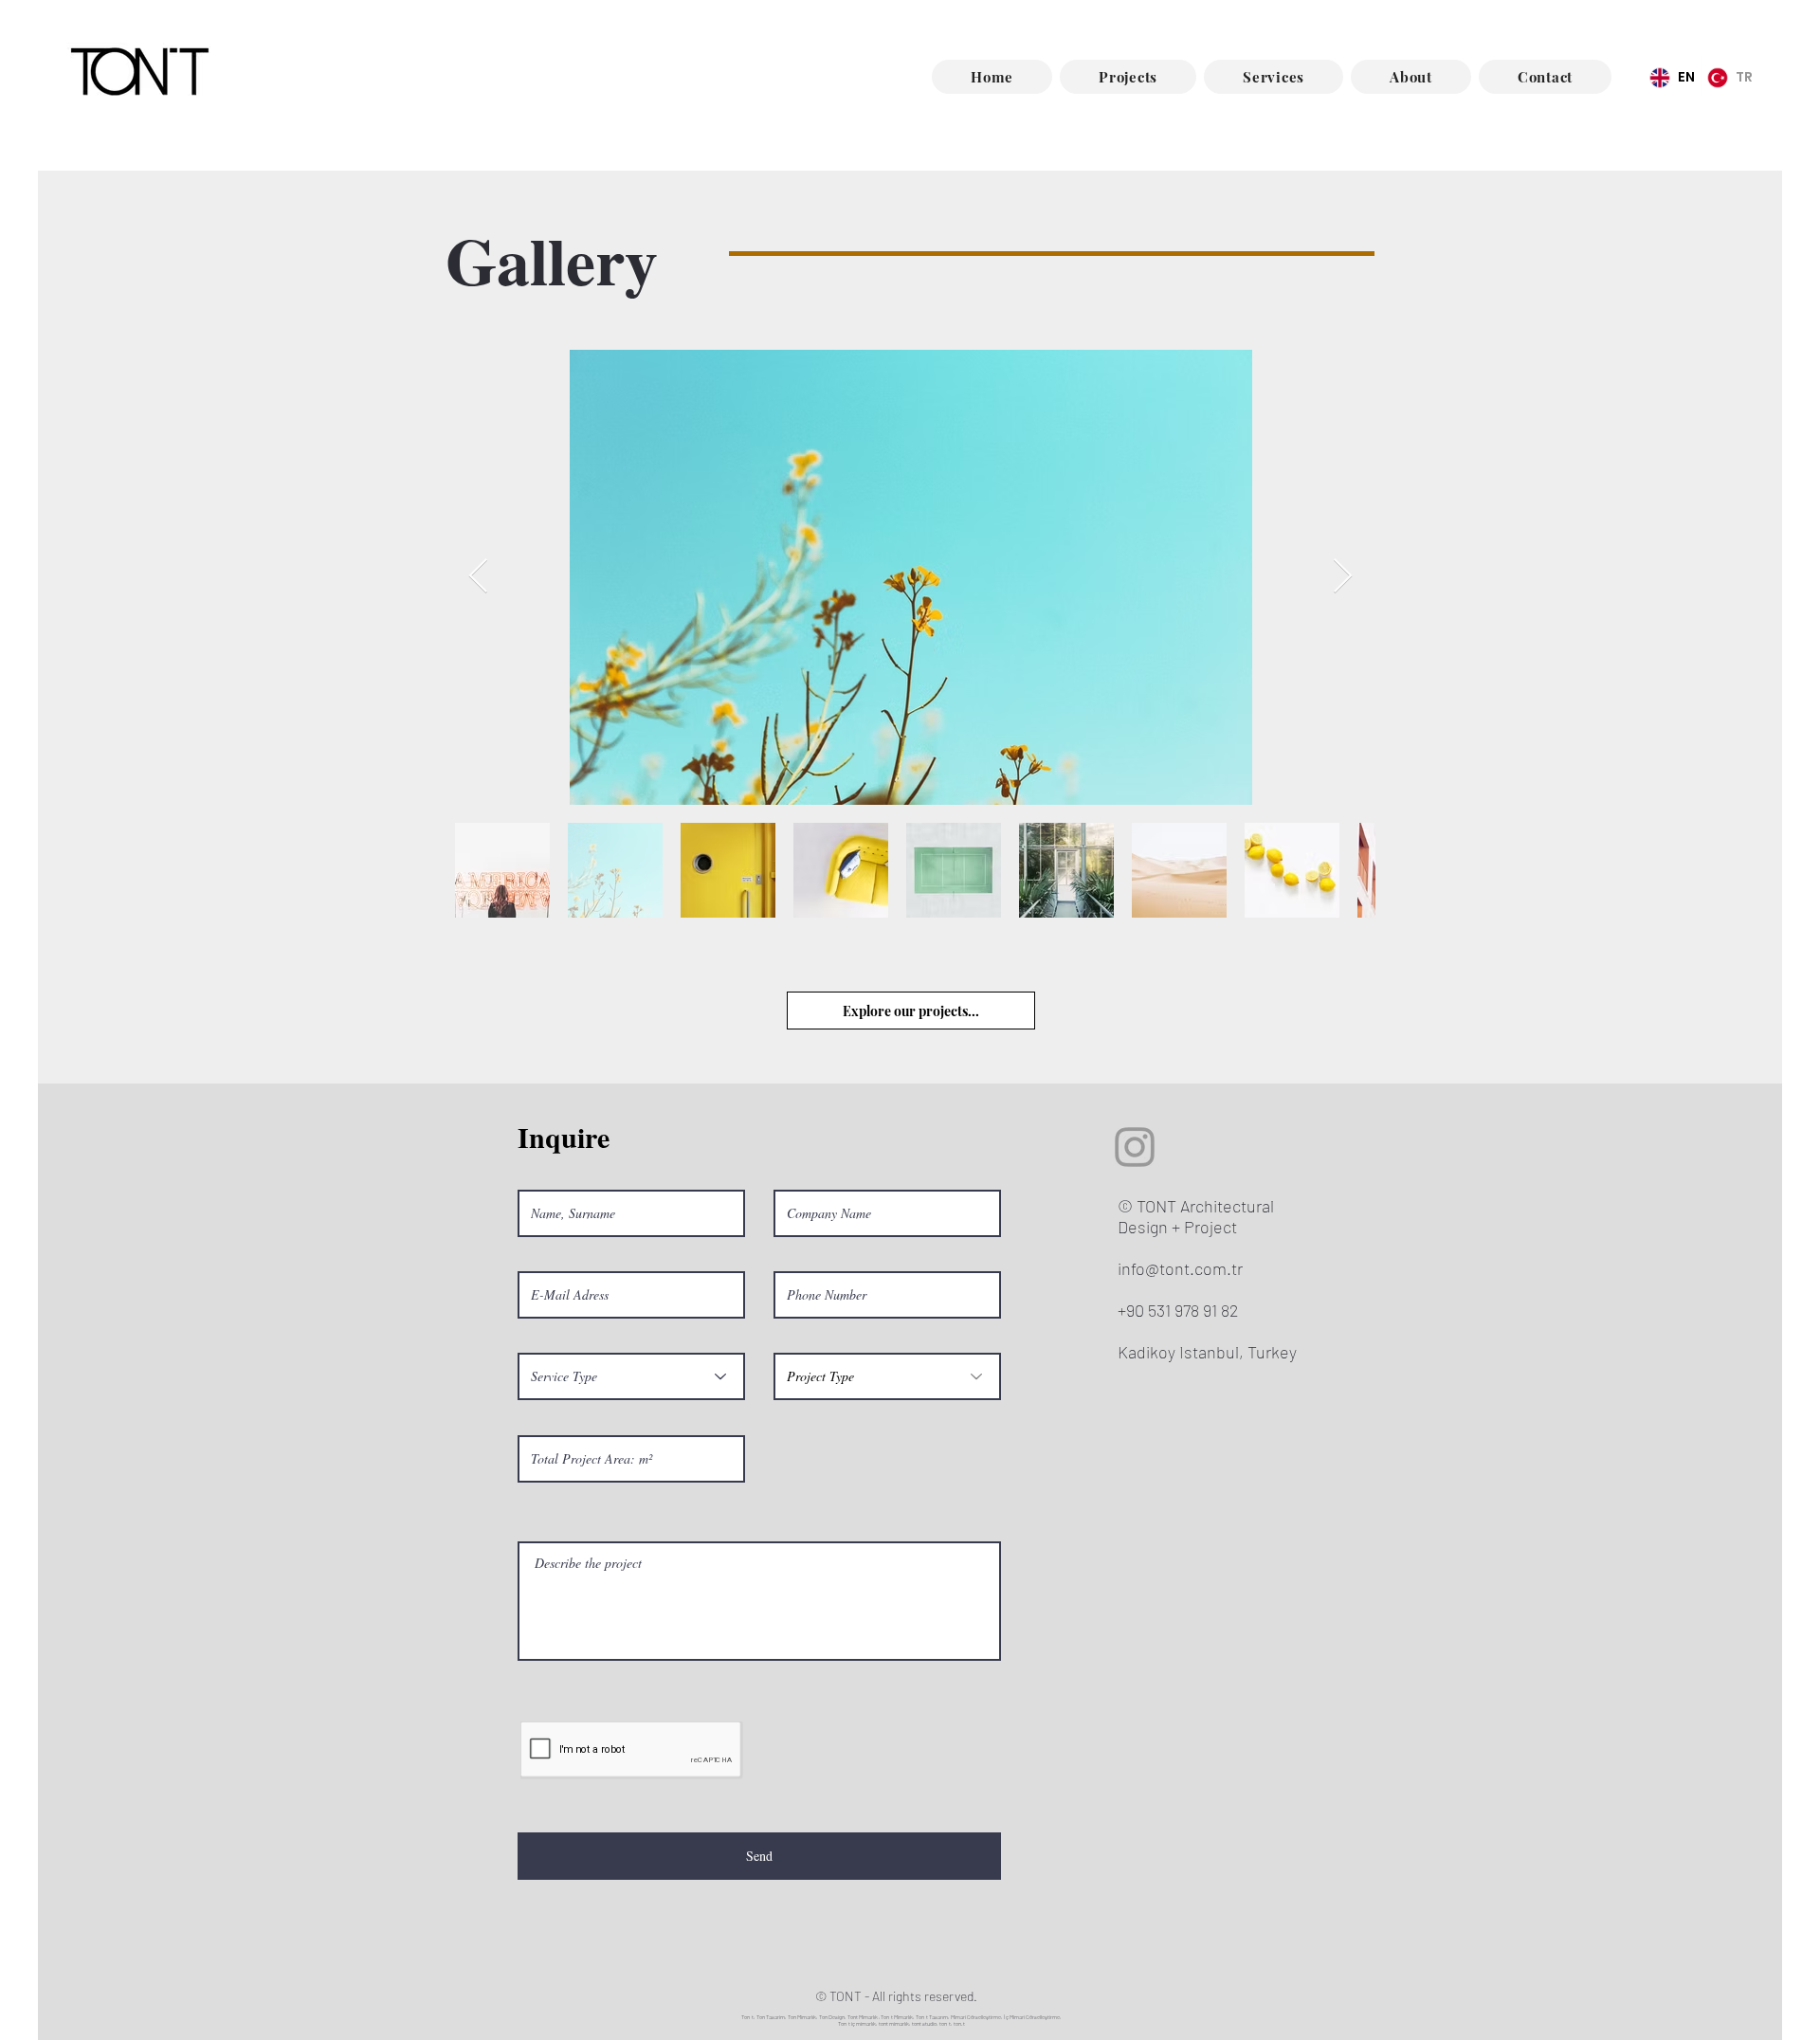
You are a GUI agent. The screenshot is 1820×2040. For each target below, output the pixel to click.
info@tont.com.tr (1180, 1268)
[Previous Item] (478, 577)
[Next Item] (1343, 577)
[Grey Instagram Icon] (1135, 1147)
